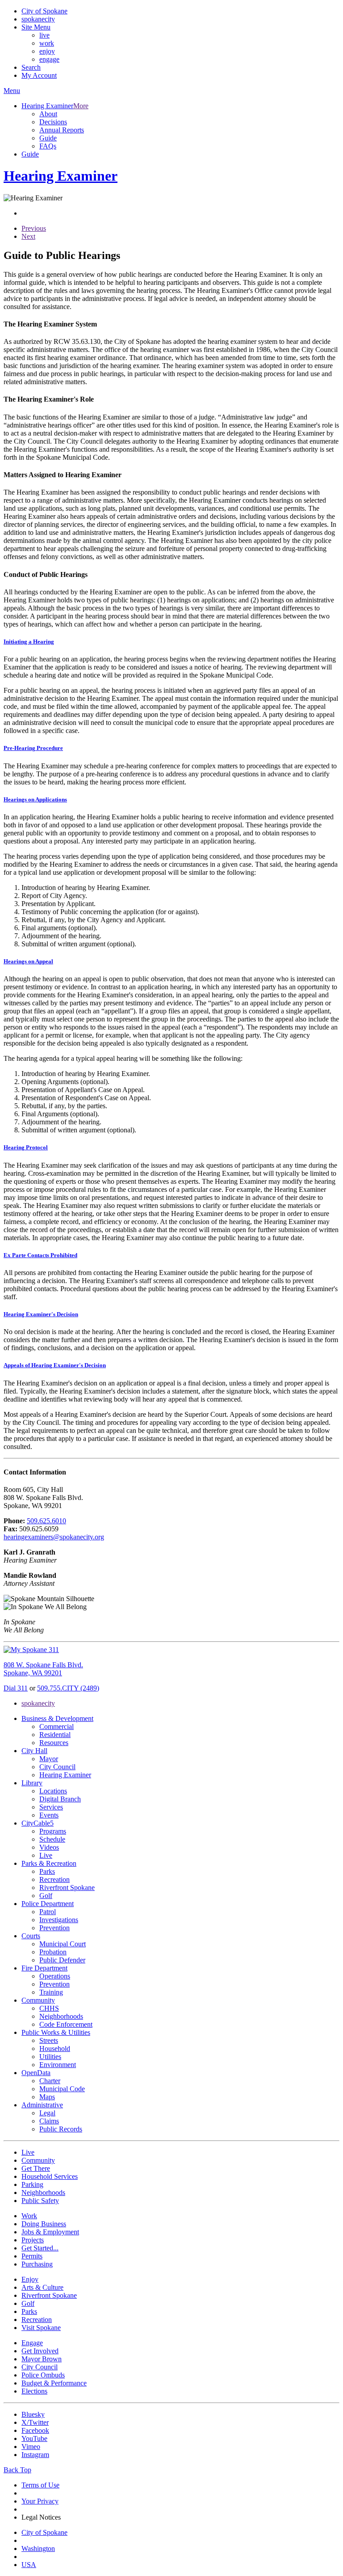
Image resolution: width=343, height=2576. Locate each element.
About (48, 114)
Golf (46, 1896)
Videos (49, 1847)
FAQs (48, 146)
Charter (50, 2081)
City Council (57, 1767)
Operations (55, 1976)
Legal (47, 2113)
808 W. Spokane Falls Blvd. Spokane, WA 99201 (43, 1669)
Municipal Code (62, 2089)
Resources (54, 1743)
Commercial (56, 1727)
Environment (58, 2065)
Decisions (53, 122)
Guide (48, 138)
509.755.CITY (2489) (68, 1688)
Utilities (50, 2057)
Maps (47, 2097)
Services (51, 1807)
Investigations (59, 1920)
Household (55, 2049)
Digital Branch (60, 1799)
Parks (47, 1871)
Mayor (49, 1759)
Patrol (48, 1912)
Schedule (52, 1839)
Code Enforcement (66, 2024)
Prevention (54, 1928)
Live (46, 1855)
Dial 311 (16, 1688)
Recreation (54, 1879)
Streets (49, 2040)
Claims (49, 2121)
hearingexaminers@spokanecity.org (54, 1537)
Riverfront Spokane (67, 1888)
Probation (53, 1952)
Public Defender (62, 1960)
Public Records (61, 2129)
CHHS (49, 2008)
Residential (55, 1735)
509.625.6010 (46, 1521)
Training (51, 1992)
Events (49, 1815)
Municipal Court (63, 1944)
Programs (53, 1831)
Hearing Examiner (65, 1775)
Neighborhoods (61, 2016)
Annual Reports (62, 130)
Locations (53, 1791)
